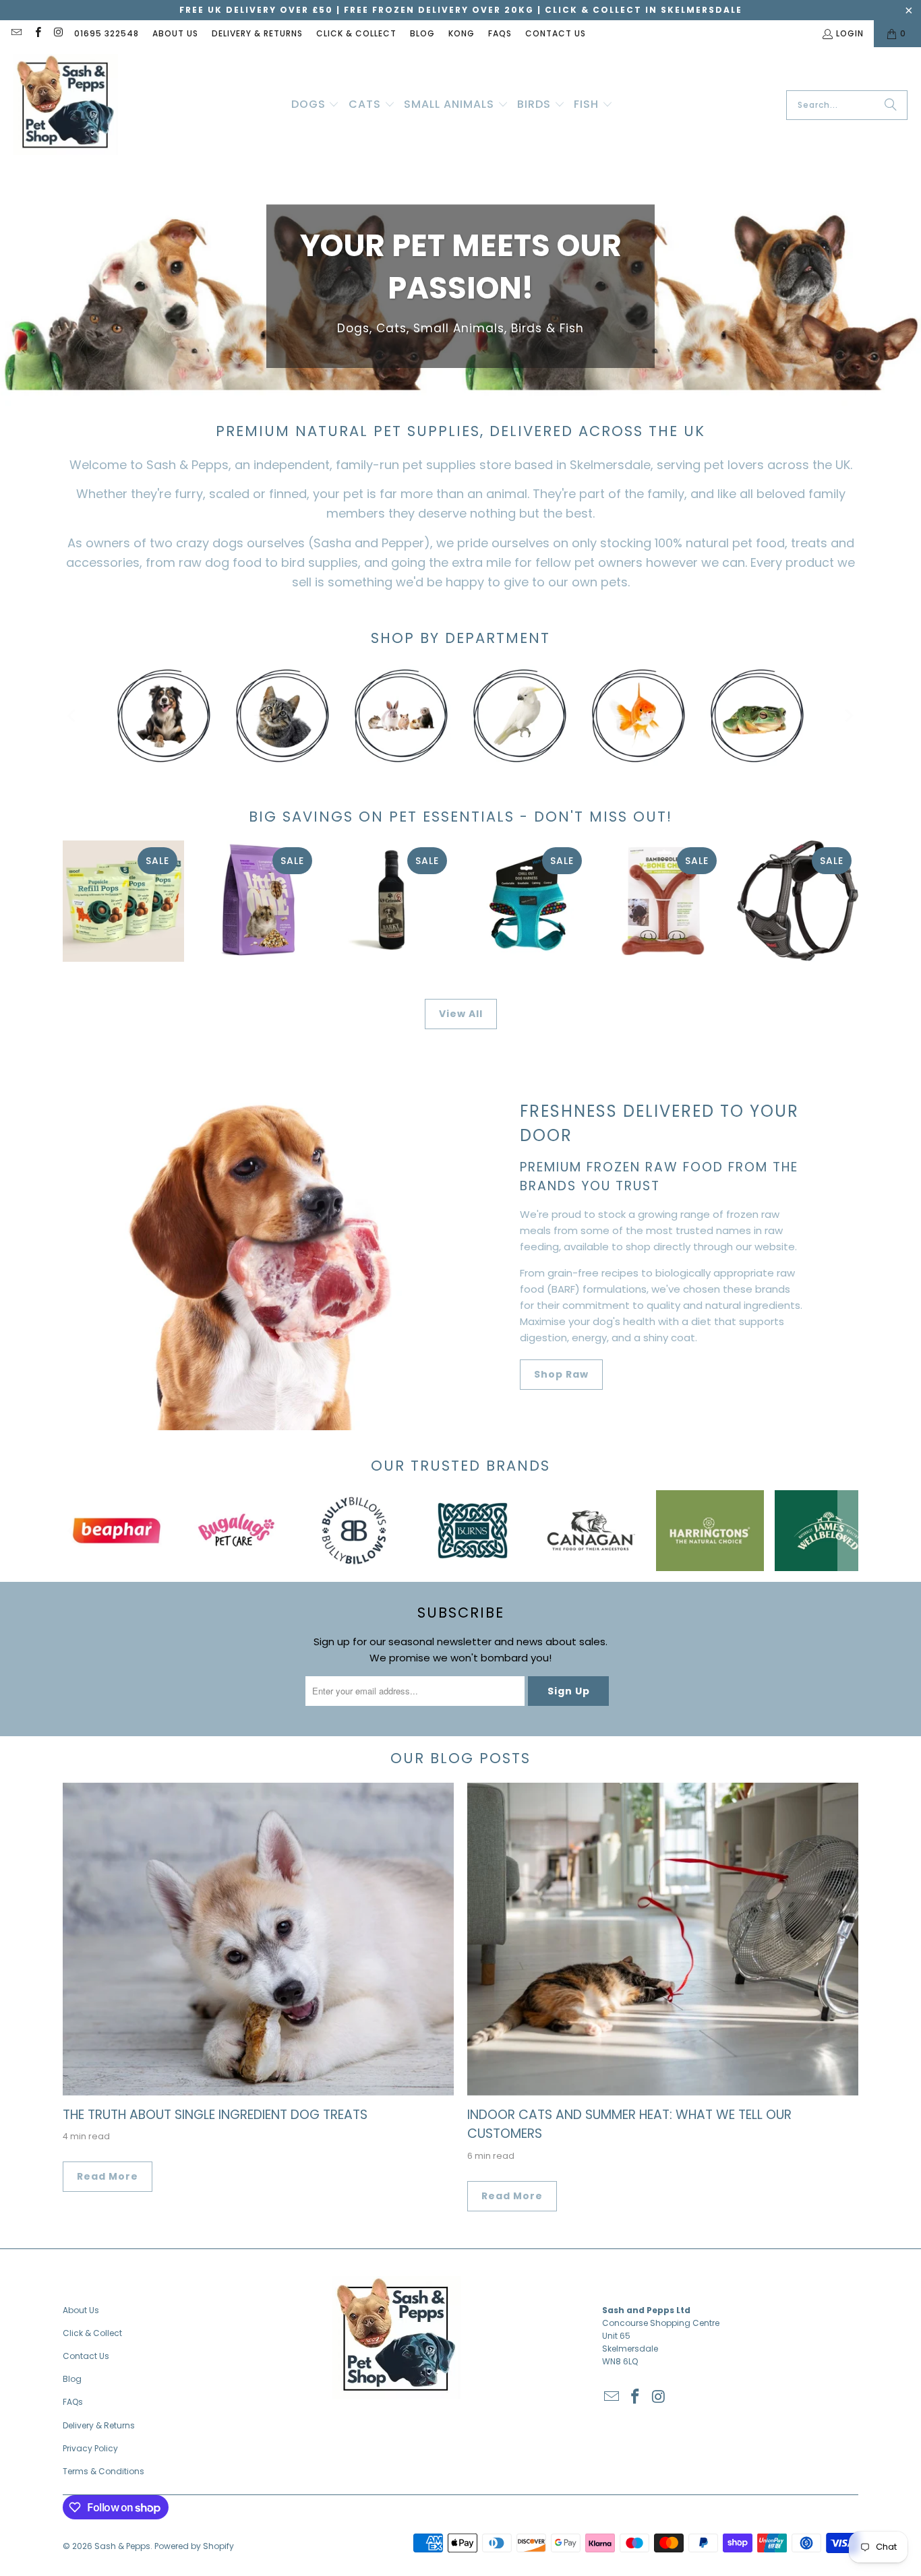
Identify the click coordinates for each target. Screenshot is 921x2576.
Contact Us (556, 33)
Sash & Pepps (122, 2546)
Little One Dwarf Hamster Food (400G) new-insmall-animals (258, 901)
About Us (175, 33)
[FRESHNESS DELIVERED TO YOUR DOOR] (258, 1243)
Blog (422, 33)
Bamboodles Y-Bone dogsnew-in (663, 901)
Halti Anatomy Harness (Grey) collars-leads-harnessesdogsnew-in (798, 901)
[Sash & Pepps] (66, 105)
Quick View (662, 956)
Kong (462, 33)
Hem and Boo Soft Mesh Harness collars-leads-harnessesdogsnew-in (528, 901)
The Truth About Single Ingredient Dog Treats (215, 2115)
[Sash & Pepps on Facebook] (37, 33)
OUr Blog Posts (460, 1758)
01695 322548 (107, 33)
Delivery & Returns (257, 33)
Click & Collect (356, 33)
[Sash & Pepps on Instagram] (58, 33)
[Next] (848, 716)
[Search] (891, 105)
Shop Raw (561, 1374)
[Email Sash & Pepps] (16, 33)
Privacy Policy (90, 2448)
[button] (316, 105)
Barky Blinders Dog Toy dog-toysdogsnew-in (393, 901)
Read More (108, 2176)
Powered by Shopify (194, 2546)
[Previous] (73, 716)
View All (461, 1014)
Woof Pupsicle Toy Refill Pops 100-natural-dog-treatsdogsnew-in (123, 901)
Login (850, 33)
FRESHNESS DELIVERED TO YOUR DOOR (659, 1123)
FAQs (500, 33)
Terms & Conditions (103, 2471)
